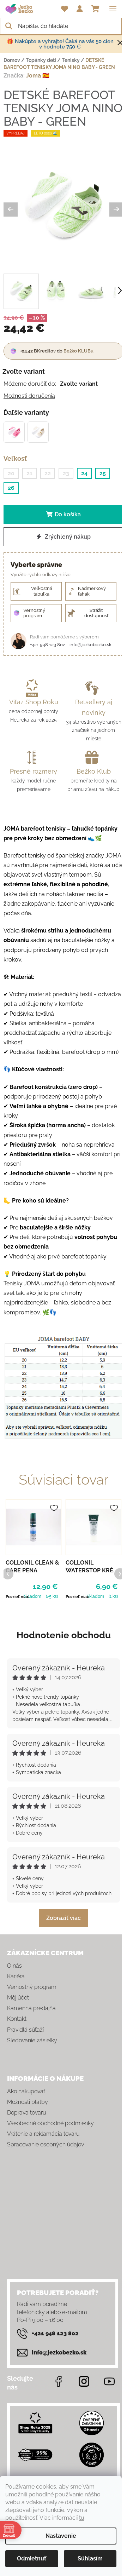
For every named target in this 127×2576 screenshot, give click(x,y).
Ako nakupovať (26, 2091)
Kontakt (17, 2019)
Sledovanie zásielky (32, 2040)
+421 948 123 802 (48, 645)
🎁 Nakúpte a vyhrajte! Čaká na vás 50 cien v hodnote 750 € (60, 44)
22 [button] (48, 473)
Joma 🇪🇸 (38, 76)
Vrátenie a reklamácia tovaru (43, 2134)
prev (7, 1573)
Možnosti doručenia (29, 396)
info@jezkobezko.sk (90, 645)
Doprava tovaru (26, 2113)
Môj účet (18, 1998)
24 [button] (84, 473)
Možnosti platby (28, 2102)
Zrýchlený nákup (67, 537)
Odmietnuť (32, 2558)
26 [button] (11, 488)
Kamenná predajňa (31, 2008)
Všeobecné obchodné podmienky (50, 2123)
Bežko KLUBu (78, 351)
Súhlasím (90, 2558)
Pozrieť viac (17, 1597)
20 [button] (11, 473)
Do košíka (68, 514)
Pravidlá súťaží (25, 2030)
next (120, 1573)
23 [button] (66, 473)
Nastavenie (61, 2536)
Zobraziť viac (64, 1918)
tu (82, 2518)
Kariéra (16, 1976)
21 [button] (29, 473)
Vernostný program (32, 1987)
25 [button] (103, 473)
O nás (14, 1966)
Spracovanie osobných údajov (46, 2144)
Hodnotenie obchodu (64, 1635)
